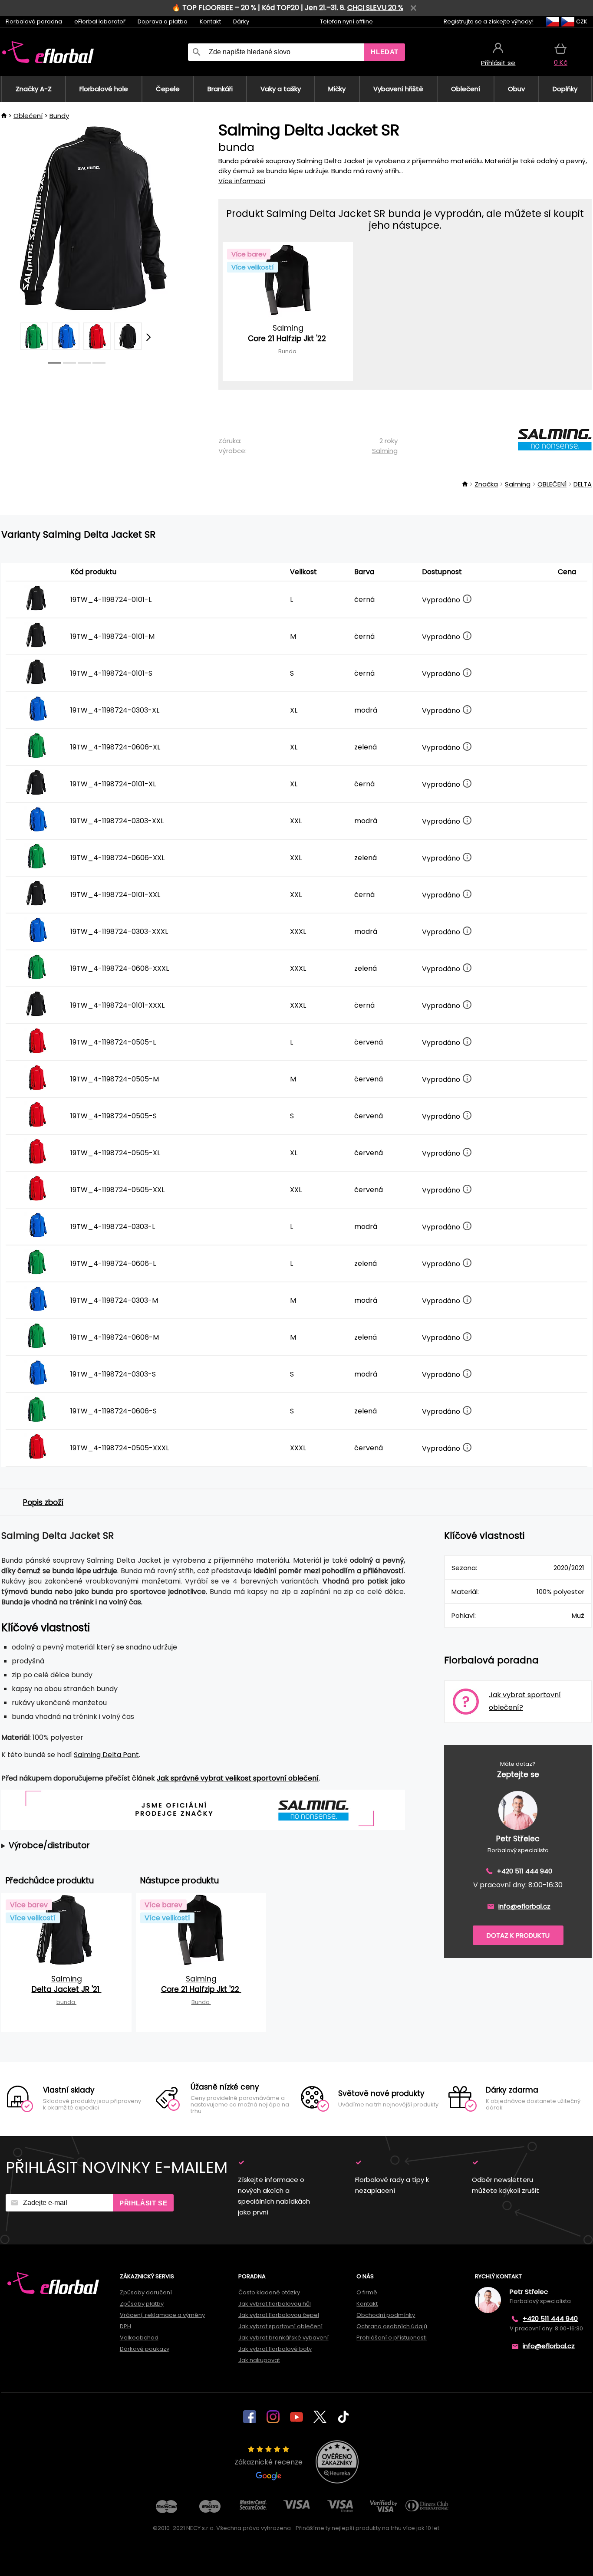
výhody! (522, 21)
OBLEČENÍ (552, 484)
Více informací (242, 181)
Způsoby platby (142, 2304)
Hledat (385, 52)
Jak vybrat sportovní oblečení (280, 2326)
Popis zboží (43, 1502)
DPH (125, 2326)
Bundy (59, 116)
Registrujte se (463, 21)
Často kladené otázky (269, 2292)
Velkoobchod (139, 2338)
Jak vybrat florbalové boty (275, 2349)
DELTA (583, 484)
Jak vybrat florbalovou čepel (279, 2315)
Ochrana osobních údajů (392, 2326)
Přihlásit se (143, 2203)
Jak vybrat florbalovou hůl (275, 2304)
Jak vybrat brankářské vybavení (283, 2338)
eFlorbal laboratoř (100, 21)
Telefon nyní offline (346, 21)
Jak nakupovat (259, 2360)
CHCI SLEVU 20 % (375, 8)
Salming (385, 451)
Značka (486, 484)
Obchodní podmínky (386, 2315)
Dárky (241, 21)
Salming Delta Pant (106, 1755)
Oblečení (28, 116)
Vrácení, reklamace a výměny (162, 2315)
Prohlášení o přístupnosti (392, 2338)
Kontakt (210, 21)
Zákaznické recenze (268, 2462)
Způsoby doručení (146, 2292)
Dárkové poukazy (145, 2349)
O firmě (367, 2292)
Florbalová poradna (34, 21)
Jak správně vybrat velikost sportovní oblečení (238, 1778)
